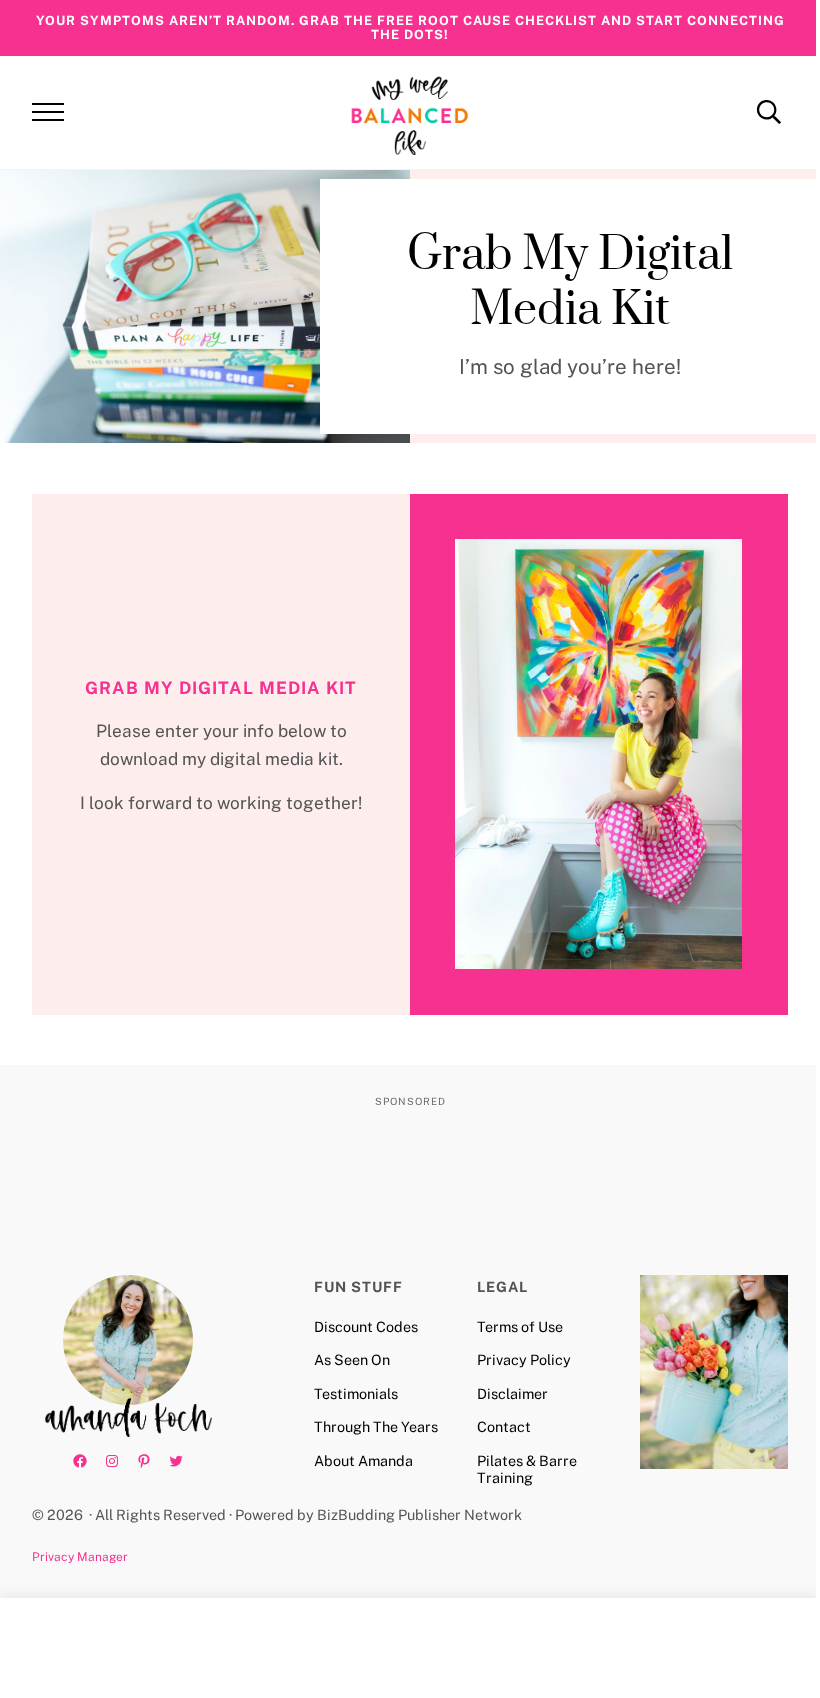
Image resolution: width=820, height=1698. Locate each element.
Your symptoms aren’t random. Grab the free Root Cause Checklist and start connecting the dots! (410, 27)
